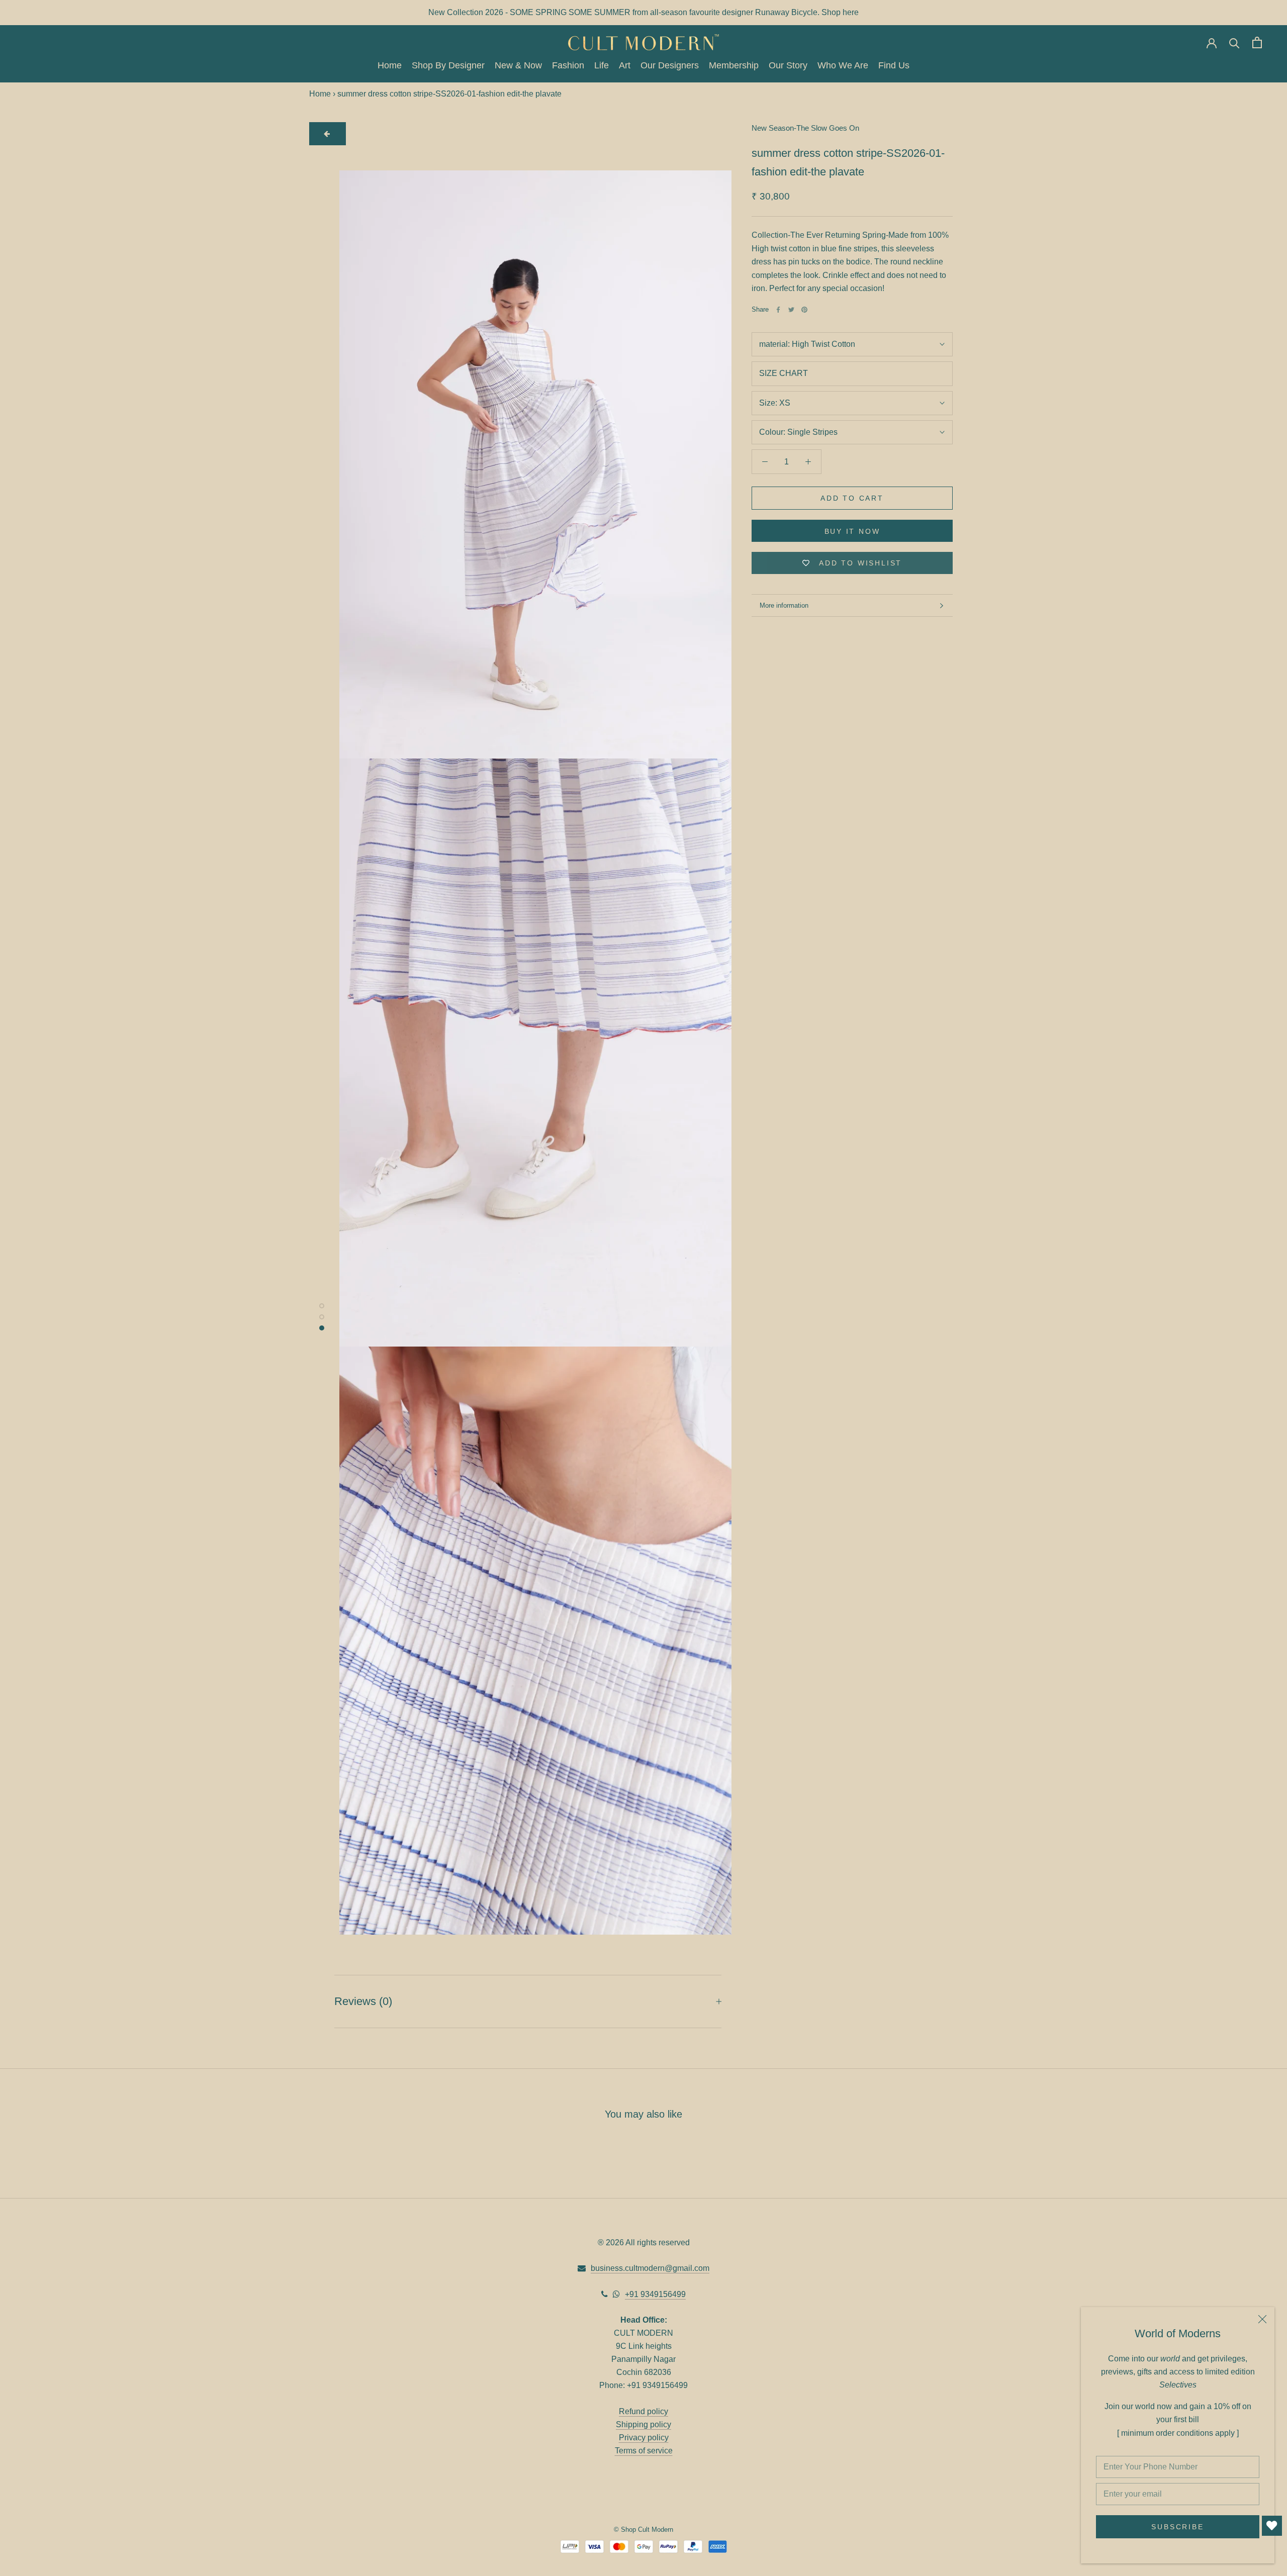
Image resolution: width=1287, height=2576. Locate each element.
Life (602, 66)
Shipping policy (643, 2424)
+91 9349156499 (655, 2294)
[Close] (1262, 2319)
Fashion (568, 66)
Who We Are (843, 66)
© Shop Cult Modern (643, 2530)
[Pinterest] (804, 310)
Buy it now (852, 531)
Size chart (784, 373)
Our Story (788, 66)
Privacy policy (644, 2438)
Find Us (894, 66)
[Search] (1234, 42)
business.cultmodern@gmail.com (650, 2268)
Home (390, 66)
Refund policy (643, 2411)
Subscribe (1177, 2527)
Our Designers (670, 66)
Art (625, 66)
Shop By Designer (448, 66)
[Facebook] (778, 310)
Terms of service (644, 2451)
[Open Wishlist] (1272, 2526)
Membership (734, 66)
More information (784, 605)
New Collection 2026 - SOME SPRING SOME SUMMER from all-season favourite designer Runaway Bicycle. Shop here (643, 12)
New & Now (518, 66)
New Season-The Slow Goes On (805, 128)
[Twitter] (791, 310)
